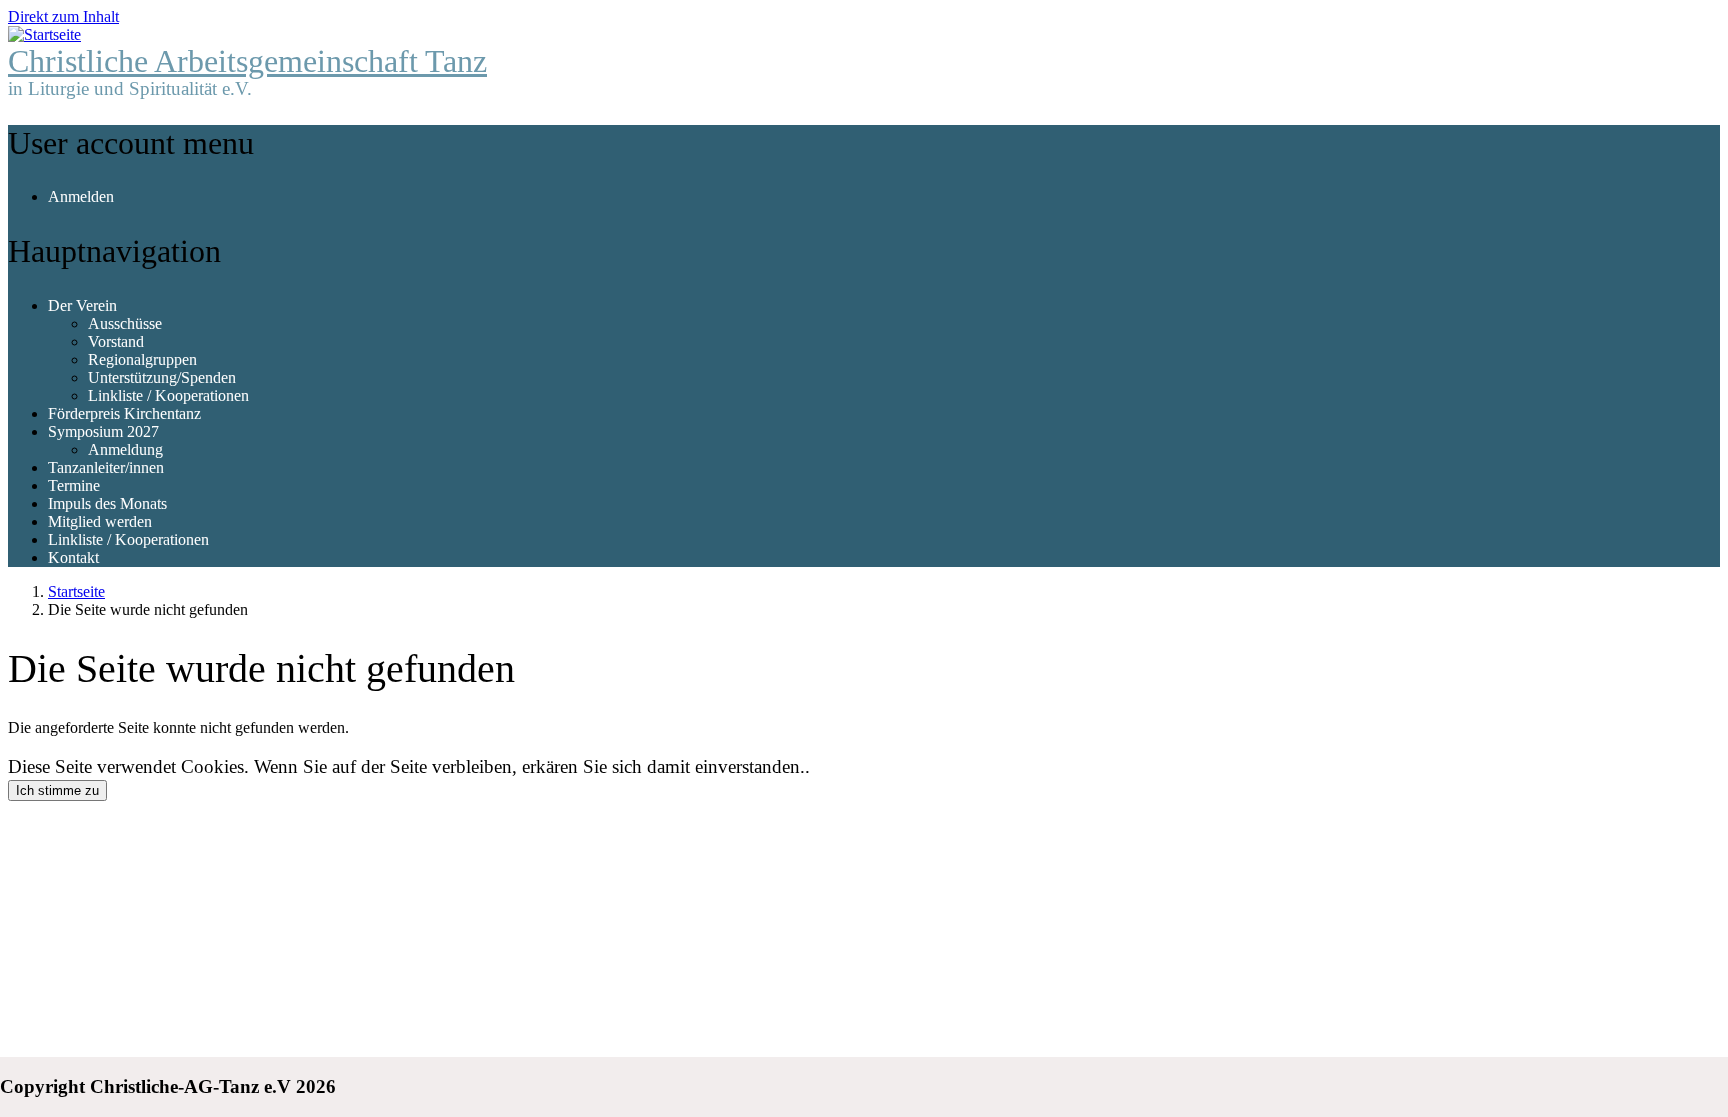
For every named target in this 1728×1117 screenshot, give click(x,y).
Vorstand (116, 341)
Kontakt (73, 557)
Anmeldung (125, 449)
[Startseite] (44, 34)
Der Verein (82, 305)
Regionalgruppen (142, 359)
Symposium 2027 (103, 431)
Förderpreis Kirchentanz (124, 413)
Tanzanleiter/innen (106, 467)
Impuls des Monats (107, 503)
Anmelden (81, 196)
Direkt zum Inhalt (63, 16)
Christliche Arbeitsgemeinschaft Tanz (247, 61)
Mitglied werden (100, 521)
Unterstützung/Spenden (162, 377)
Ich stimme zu (57, 790)
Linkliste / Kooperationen (168, 395)
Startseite (76, 591)
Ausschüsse (125, 323)
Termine (74, 485)
